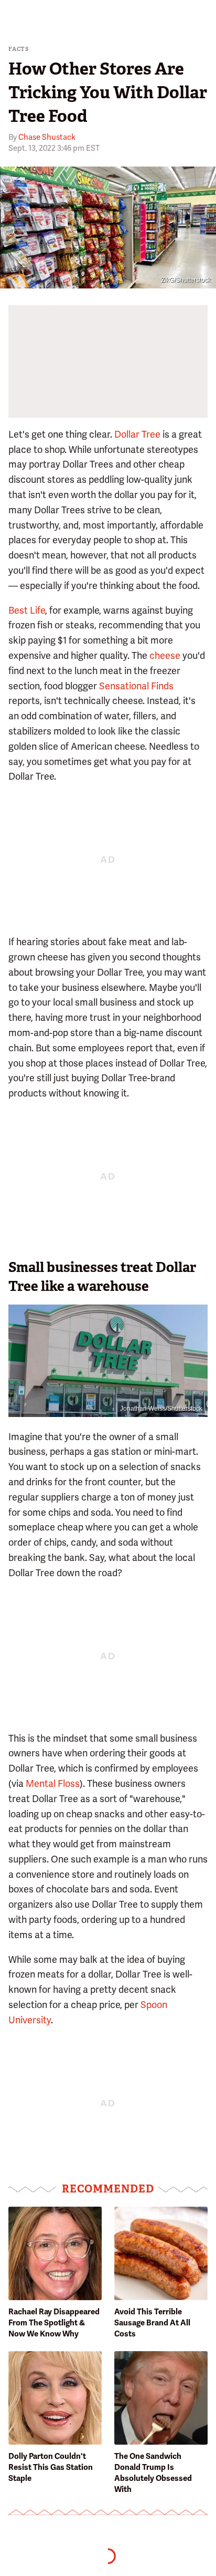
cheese (165, 655)
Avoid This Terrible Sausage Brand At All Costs (152, 2323)
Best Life (27, 610)
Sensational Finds (136, 686)
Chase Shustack (47, 137)
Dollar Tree (137, 434)
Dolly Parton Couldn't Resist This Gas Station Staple (51, 2467)
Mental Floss (53, 1783)
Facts (19, 49)
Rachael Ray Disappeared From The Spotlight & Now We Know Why (54, 2323)
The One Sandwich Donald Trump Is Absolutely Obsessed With (153, 2473)
